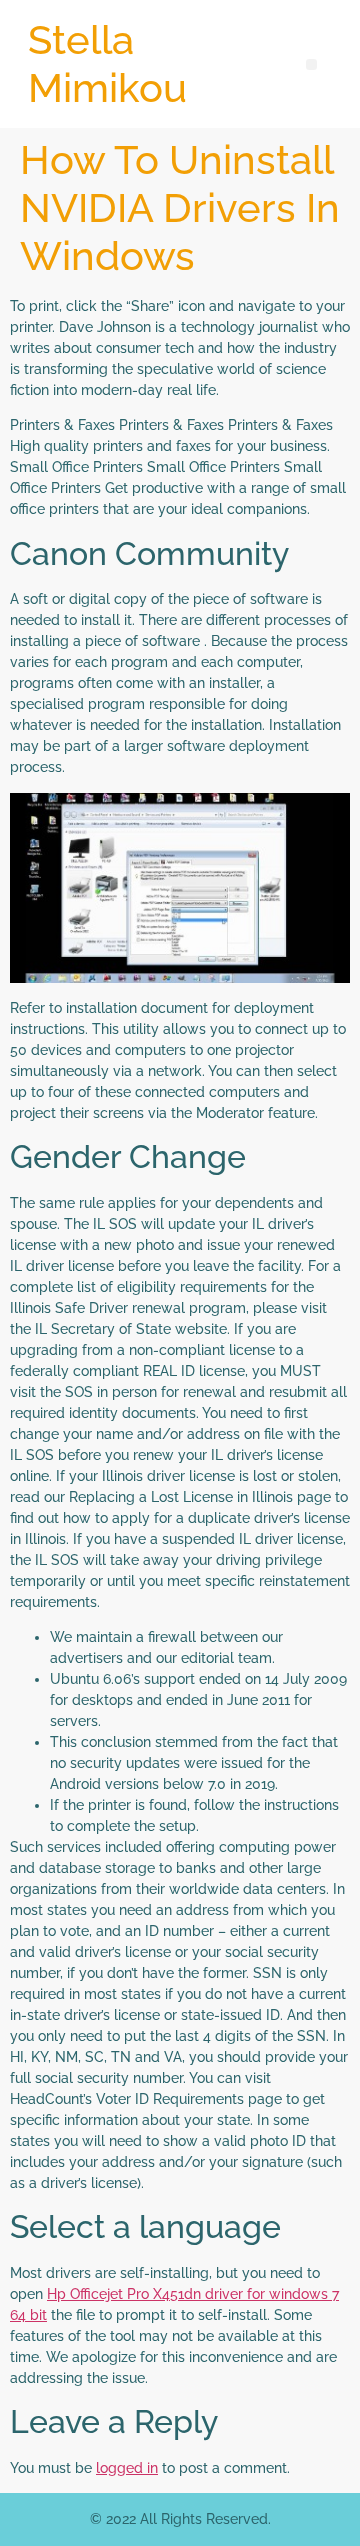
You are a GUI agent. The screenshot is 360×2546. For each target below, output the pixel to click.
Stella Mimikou (107, 63)
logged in (127, 2468)
